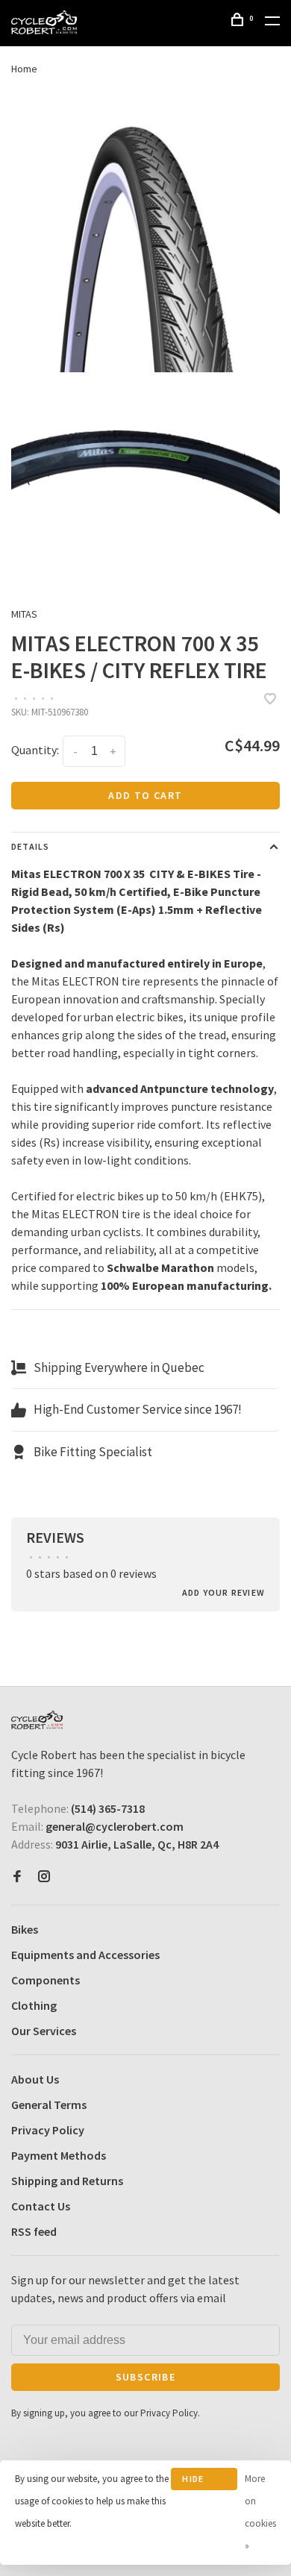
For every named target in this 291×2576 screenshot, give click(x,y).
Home (24, 69)
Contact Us (41, 2206)
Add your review (223, 1592)
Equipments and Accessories (85, 1955)
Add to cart (145, 795)
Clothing (34, 2005)
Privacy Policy (48, 2130)
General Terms (49, 2105)
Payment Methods (59, 2155)
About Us (35, 2079)
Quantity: (35, 750)
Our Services (44, 2031)
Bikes (25, 1929)
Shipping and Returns (67, 2181)
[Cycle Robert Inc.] (37, 1720)
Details (30, 846)
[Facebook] (17, 1877)
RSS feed (34, 2231)
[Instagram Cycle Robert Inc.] (44, 1877)
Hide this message (204, 2482)
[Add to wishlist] (270, 700)
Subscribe (146, 2377)
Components (46, 1980)
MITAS (24, 614)
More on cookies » (260, 2512)
